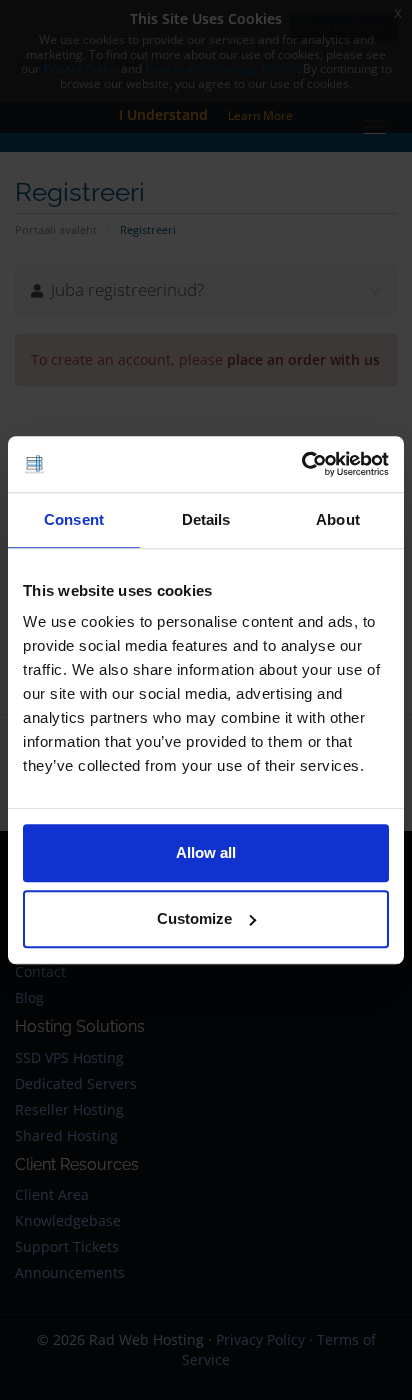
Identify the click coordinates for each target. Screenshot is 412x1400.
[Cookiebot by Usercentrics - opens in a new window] (301, 464)
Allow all (206, 852)
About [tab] (338, 519)
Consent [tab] (74, 519)
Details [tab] (206, 519)
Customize (194, 918)
